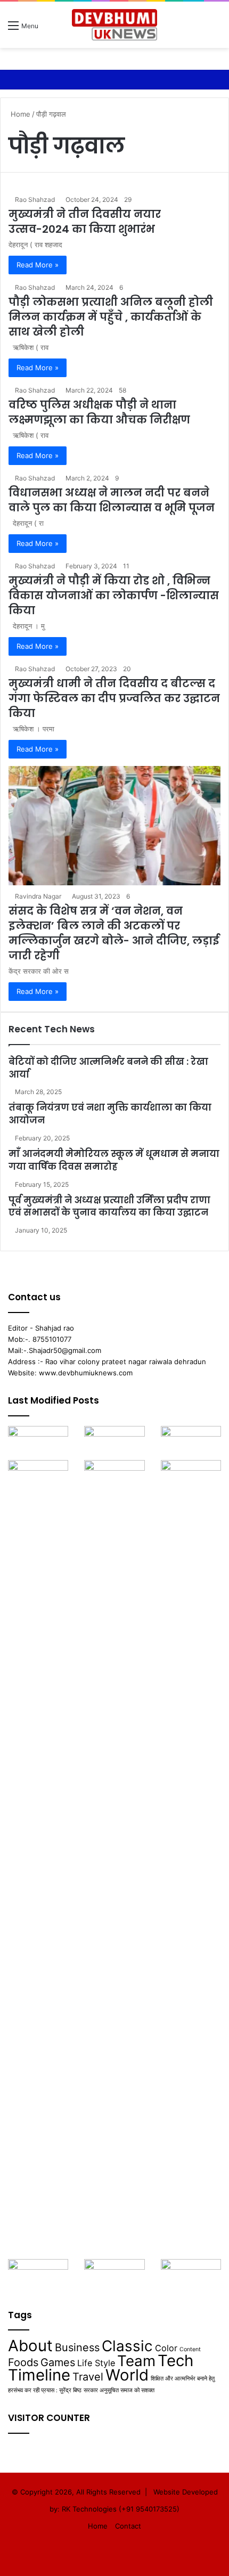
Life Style (96, 2363)
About (30, 2346)
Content (190, 2349)
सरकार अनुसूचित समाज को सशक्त (119, 2390)
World (127, 2375)
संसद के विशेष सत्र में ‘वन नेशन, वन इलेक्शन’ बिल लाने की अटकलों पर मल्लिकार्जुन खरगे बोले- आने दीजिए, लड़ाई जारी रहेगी (114, 933)
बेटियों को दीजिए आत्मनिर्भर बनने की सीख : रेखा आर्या (108, 1068)
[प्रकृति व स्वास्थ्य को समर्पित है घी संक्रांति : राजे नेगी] (191, 1443)
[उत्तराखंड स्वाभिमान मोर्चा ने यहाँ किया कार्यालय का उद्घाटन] (191, 1860)
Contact (128, 2526)
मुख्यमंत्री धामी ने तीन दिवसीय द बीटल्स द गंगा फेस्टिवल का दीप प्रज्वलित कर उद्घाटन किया (114, 698)
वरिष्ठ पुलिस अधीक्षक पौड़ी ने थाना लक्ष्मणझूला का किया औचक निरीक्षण (99, 412)
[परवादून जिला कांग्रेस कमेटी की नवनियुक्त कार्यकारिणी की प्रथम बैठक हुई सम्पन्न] (38, 1443)
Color (166, 2348)
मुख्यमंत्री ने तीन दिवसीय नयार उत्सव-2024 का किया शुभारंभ (85, 222)
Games (58, 2362)
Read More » (38, 265)
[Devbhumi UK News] (114, 25)
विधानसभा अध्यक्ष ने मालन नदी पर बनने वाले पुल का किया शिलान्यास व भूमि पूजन (112, 500)
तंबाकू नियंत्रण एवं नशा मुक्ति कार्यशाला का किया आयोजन (110, 1114)
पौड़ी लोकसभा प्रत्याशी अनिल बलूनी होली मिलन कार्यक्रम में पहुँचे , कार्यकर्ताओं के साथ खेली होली (111, 317)
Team (136, 2361)
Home (19, 114)
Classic (127, 2346)
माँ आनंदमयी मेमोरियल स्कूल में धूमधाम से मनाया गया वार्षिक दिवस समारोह (114, 1160)
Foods (23, 2362)
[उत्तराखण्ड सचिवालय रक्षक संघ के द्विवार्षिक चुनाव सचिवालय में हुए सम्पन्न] (38, 1477)
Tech (175, 2361)
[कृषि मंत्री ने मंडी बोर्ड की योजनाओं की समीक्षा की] (38, 2276)
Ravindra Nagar (38, 896)
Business (77, 2347)
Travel (88, 2377)
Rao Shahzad (35, 199)
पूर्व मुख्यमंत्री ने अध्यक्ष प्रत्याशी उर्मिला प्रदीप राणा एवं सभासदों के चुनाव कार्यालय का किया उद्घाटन (109, 1207)
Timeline (39, 2375)
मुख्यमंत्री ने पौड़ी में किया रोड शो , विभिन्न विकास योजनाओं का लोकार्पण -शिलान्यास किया (114, 596)
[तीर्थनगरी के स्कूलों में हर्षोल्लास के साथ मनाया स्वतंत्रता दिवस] (191, 2276)
